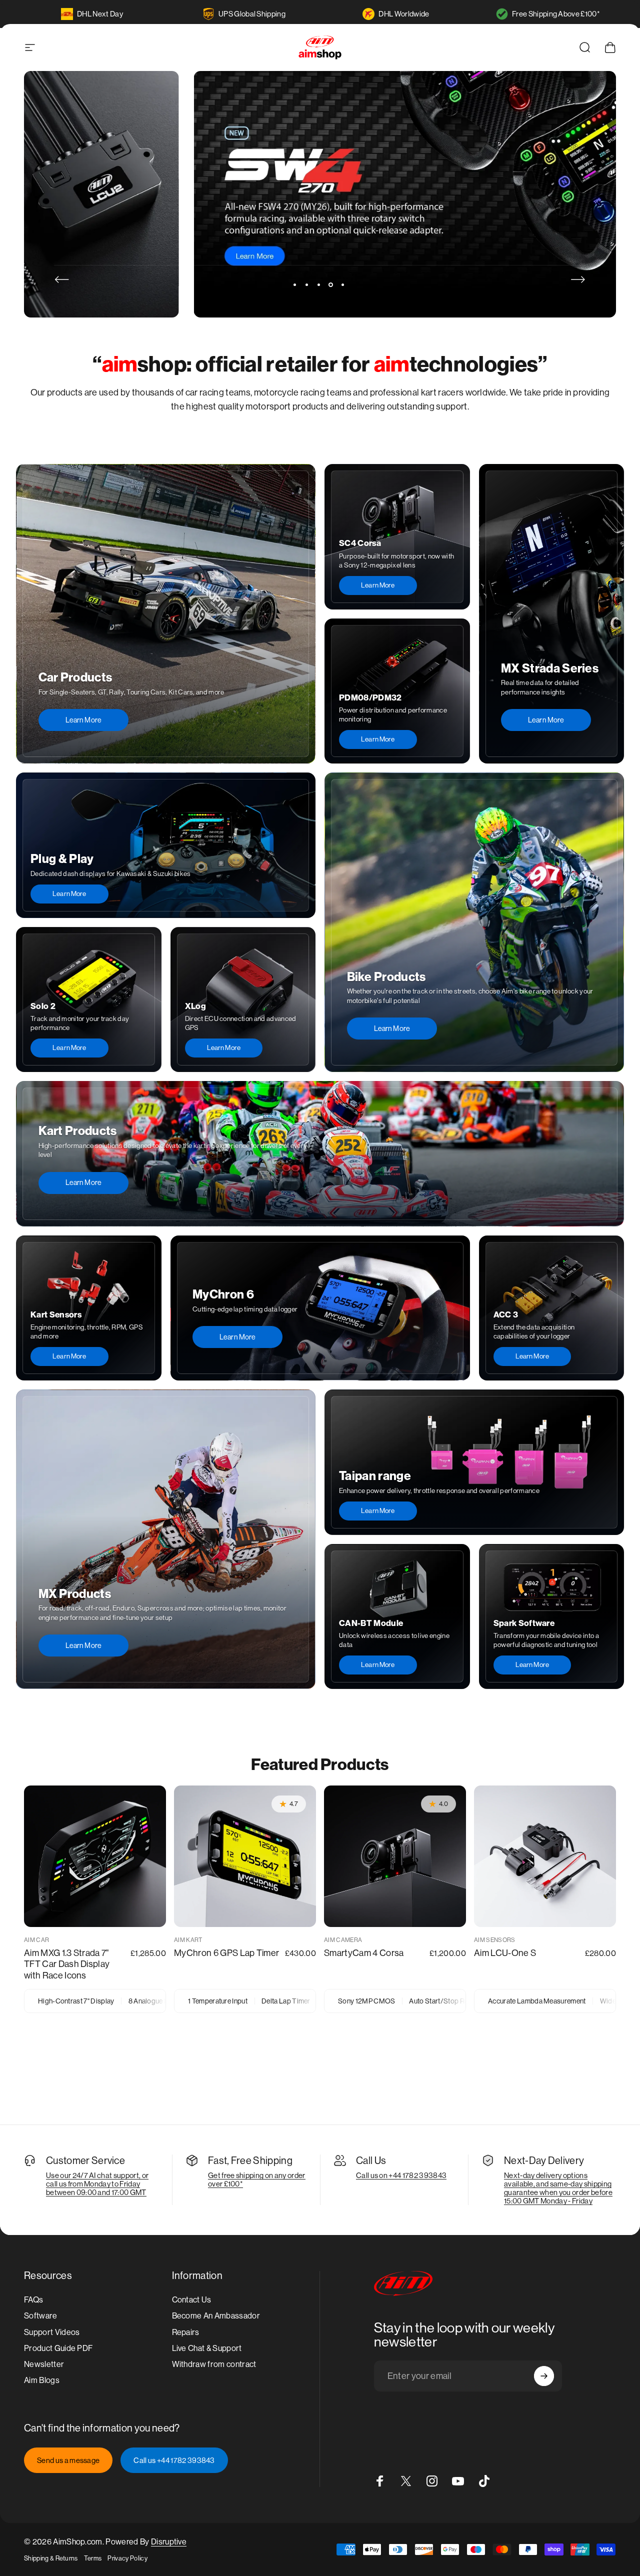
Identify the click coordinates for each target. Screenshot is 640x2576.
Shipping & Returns (51, 2558)
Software (41, 2316)
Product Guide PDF (58, 2348)
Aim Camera (343, 1940)
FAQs (33, 2300)
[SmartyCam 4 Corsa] (395, 1856)
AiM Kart (188, 1940)
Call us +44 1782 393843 (174, 2460)
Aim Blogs (42, 2380)
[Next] (578, 279)
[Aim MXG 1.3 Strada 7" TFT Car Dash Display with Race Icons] (95, 1856)
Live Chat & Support (207, 2348)
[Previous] (62, 279)
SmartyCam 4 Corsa (364, 1953)
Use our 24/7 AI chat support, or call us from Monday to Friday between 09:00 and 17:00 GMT (97, 2184)
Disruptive (169, 2542)
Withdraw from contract (214, 2364)
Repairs (186, 2332)
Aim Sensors (495, 1940)
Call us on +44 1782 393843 (401, 2175)
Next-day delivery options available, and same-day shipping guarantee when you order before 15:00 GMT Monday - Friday (558, 2188)
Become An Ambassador (216, 2316)
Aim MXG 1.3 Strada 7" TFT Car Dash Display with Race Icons (67, 1964)
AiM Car (36, 1940)
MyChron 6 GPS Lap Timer (226, 1953)
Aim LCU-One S (505, 1953)
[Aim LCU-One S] (545, 1856)
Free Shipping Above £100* (556, 14)
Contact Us (192, 2300)
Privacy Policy (127, 2558)
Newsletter (44, 2364)
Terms (93, 2558)
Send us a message (68, 2460)
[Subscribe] (544, 2376)
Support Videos (52, 2332)
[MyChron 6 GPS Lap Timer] (245, 1856)
